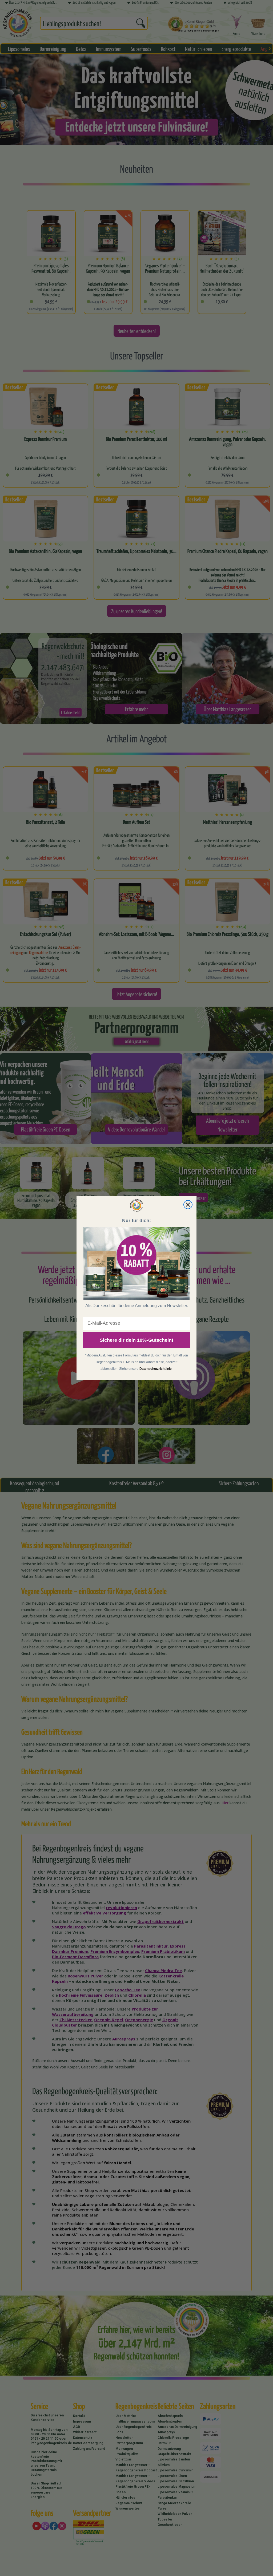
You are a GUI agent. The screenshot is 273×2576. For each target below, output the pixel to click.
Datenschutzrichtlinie (156, 1369)
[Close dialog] (188, 1205)
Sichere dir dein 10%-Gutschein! (136, 1340)
